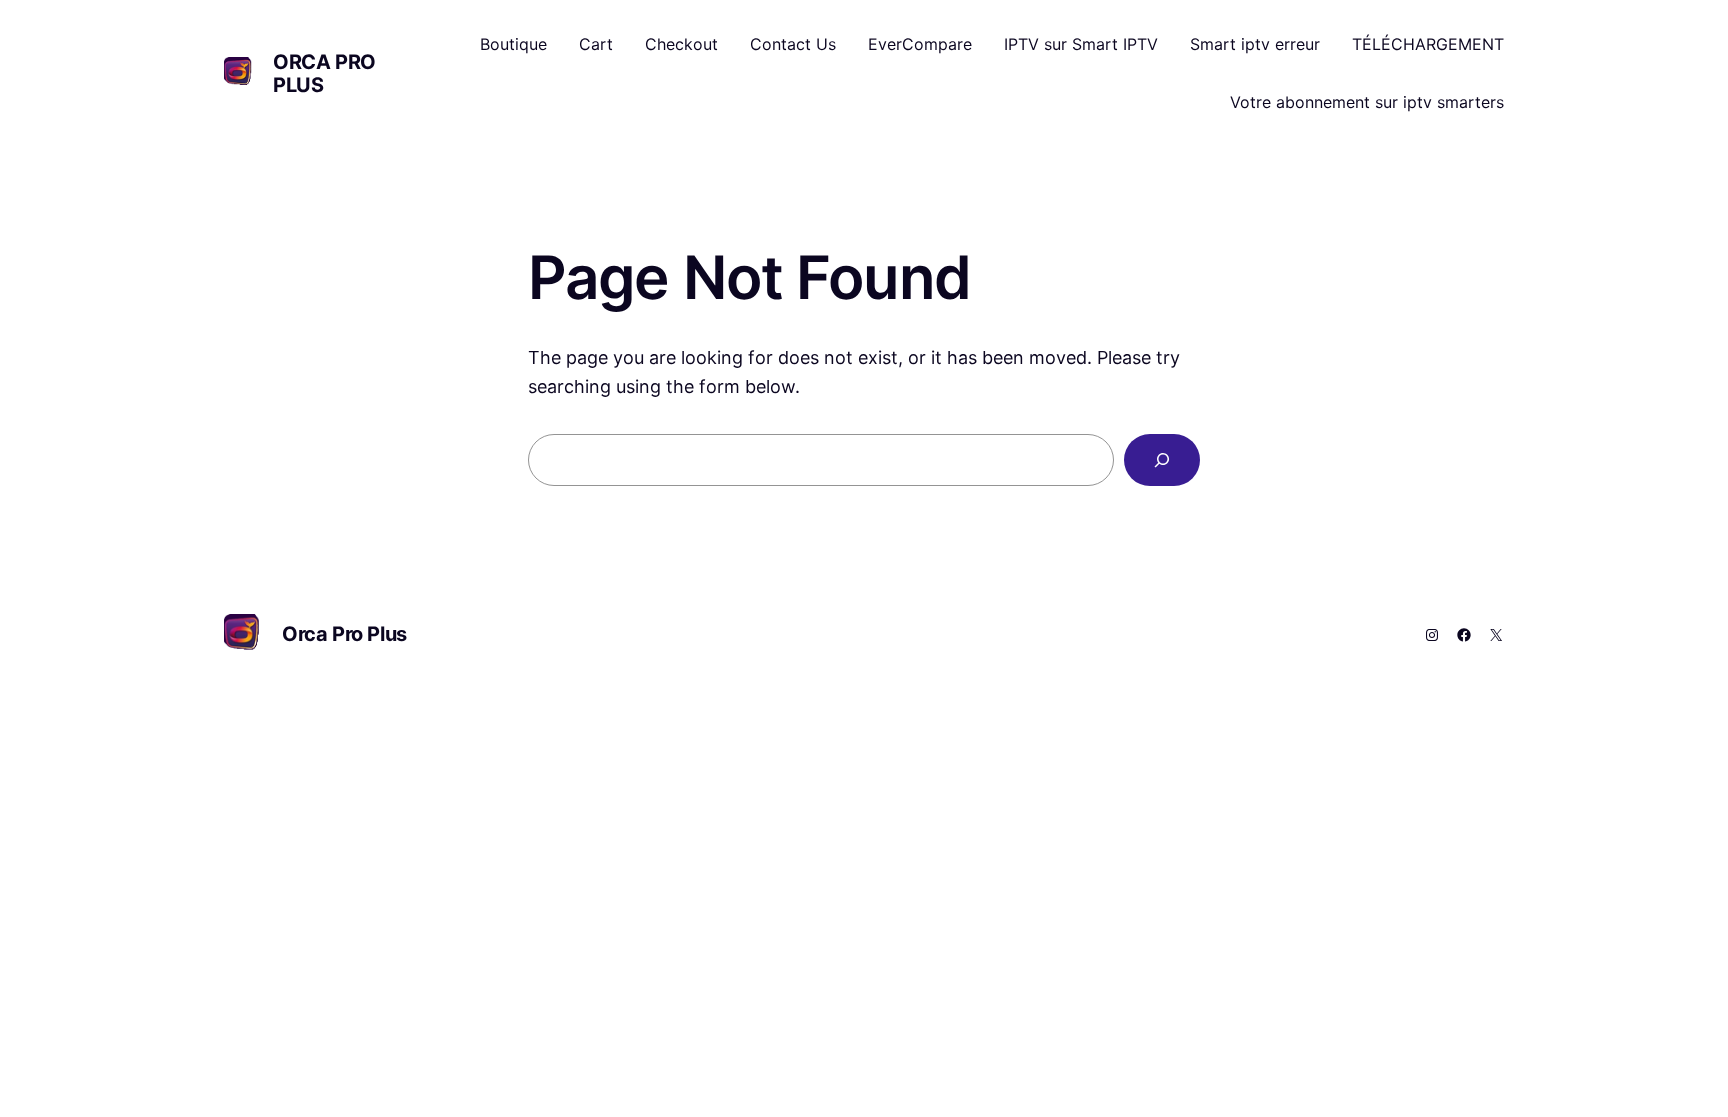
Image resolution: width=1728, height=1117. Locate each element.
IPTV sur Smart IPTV (1081, 44)
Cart (596, 44)
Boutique (513, 44)
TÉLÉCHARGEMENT (1428, 44)
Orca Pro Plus (324, 73)
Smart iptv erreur (1255, 44)
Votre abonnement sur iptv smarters (1367, 102)
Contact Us (793, 44)
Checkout (681, 44)
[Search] (1162, 460)
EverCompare (920, 44)
